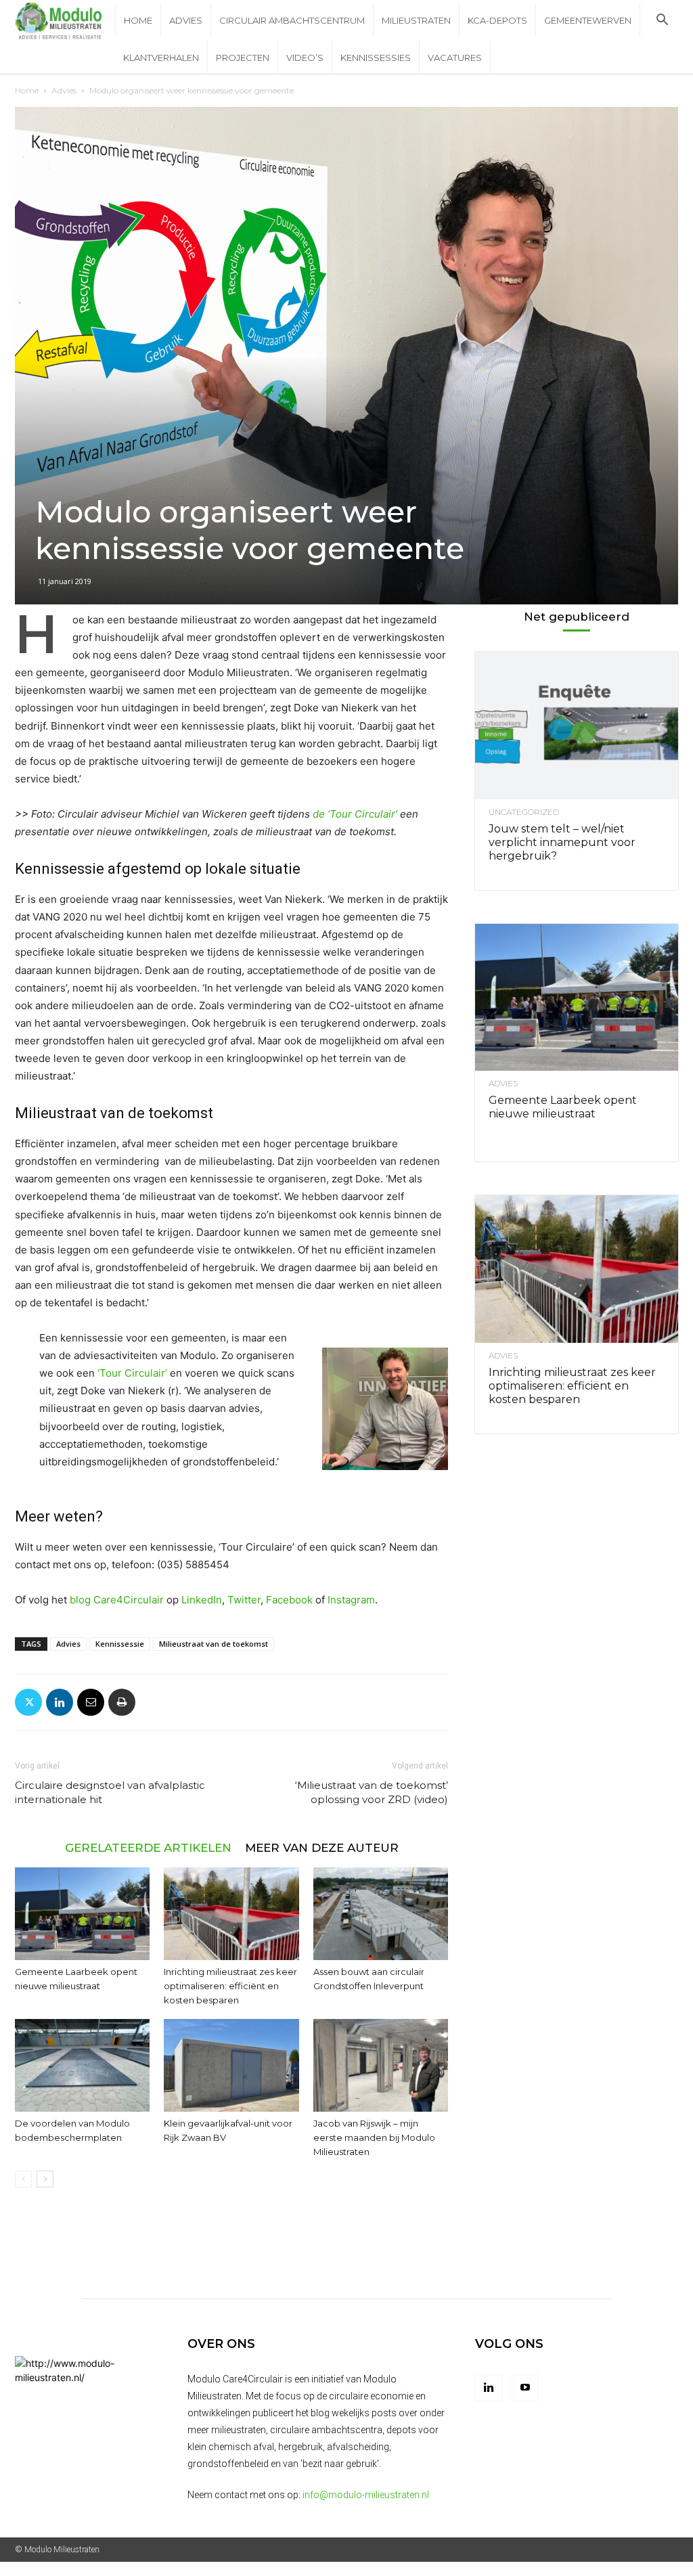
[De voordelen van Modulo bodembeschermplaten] (82, 2065)
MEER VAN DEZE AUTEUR (322, 1847)
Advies (186, 20)
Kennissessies (376, 58)
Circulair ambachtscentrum (292, 20)
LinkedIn (202, 1600)
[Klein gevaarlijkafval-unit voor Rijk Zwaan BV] (231, 2065)
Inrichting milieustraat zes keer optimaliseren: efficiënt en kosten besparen (230, 1986)
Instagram (351, 1600)
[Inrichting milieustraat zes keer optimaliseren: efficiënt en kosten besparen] (231, 1914)
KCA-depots (497, 20)
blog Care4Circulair (117, 1600)
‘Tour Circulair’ (132, 1373)
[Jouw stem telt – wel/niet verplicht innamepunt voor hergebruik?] (577, 726)
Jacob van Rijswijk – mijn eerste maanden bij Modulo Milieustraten (374, 2137)
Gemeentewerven (588, 20)
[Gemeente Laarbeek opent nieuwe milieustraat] (82, 1914)
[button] (662, 21)
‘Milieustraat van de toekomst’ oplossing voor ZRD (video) (372, 1792)
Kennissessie (120, 1644)
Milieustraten (416, 20)
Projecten (243, 58)
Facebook (289, 1600)
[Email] (91, 1702)
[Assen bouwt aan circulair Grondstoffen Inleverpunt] (381, 1914)
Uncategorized (524, 812)
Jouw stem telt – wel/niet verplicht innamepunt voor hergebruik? (562, 842)
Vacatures (455, 58)
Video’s (305, 58)
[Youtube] (525, 2388)
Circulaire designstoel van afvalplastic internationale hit (110, 1792)
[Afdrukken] (122, 1702)
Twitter (244, 1600)
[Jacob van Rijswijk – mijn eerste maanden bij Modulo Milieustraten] (381, 2065)
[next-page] (45, 2179)
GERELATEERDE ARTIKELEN (148, 1847)
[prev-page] (23, 2179)
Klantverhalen (161, 58)
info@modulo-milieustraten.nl (366, 2495)
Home (138, 20)
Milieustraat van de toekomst (214, 1644)
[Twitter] (28, 1702)
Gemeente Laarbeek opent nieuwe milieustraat (563, 1107)
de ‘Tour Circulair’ (355, 814)
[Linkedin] (60, 1702)
